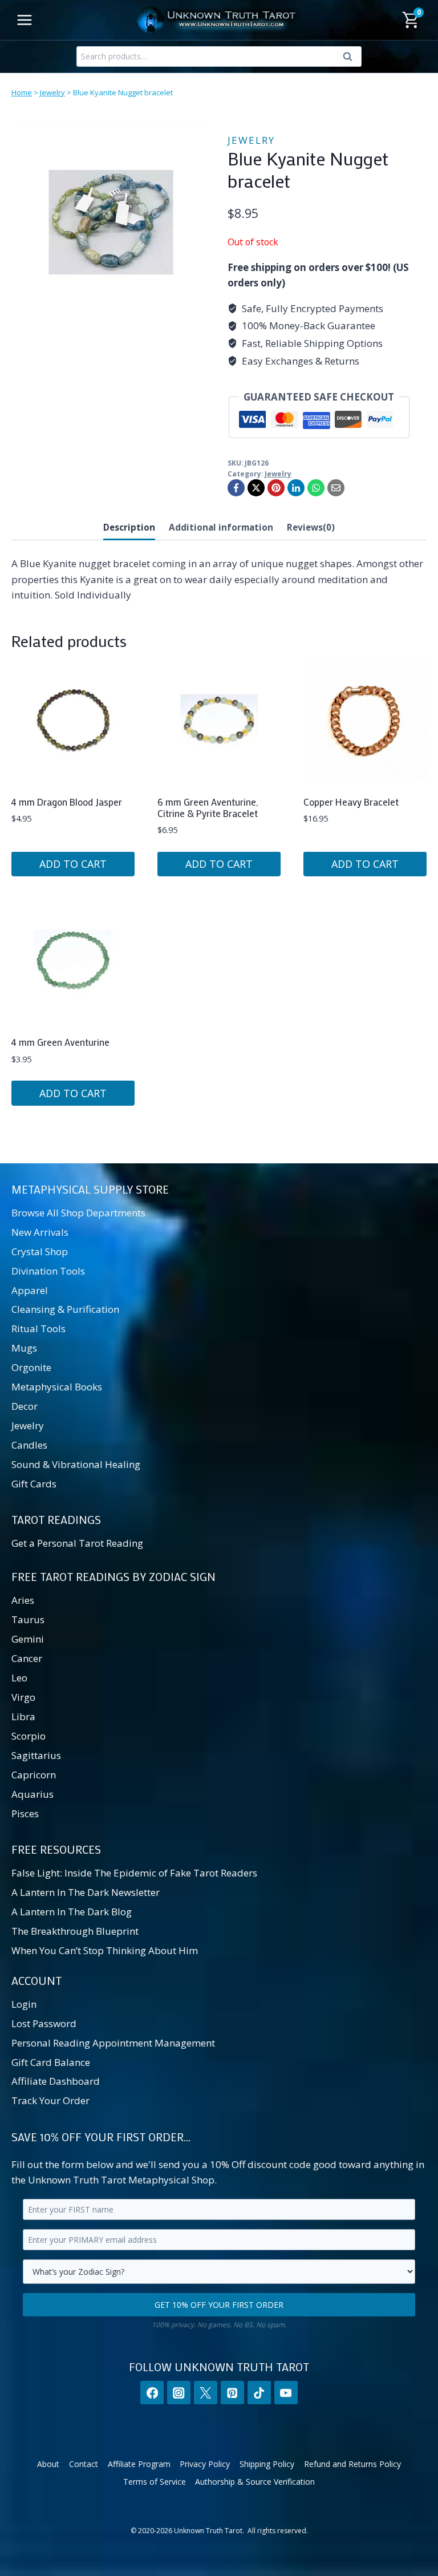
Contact (84, 2464)
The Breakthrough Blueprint (75, 1931)
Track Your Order (50, 2100)
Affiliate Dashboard (56, 2081)
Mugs (24, 1348)
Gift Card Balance (51, 2062)
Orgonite (31, 1367)
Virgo (23, 1697)
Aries (23, 1600)
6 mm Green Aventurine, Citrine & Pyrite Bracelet (208, 807)
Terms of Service (155, 2482)
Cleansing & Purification (65, 1309)
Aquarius (33, 1794)
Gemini (28, 1639)
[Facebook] (236, 488)
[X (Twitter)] (206, 2393)
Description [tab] (129, 527)
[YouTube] (286, 2393)
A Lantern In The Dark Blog (72, 1912)
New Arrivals (40, 1232)
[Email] (336, 488)
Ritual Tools (38, 1329)
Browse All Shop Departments (78, 1213)
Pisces (25, 1813)
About (48, 2464)
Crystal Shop (40, 1251)
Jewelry (52, 92)
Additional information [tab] (221, 527)
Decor (25, 1406)
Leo (19, 1678)
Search (351, 59)
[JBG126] (111, 222)
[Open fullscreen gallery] (199, 310)
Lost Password (44, 2023)
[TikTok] (259, 2393)
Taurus (28, 1619)
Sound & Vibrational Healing (76, 1464)
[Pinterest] (276, 488)
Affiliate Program (139, 2464)
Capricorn (34, 1775)
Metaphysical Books (57, 1387)
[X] (256, 488)
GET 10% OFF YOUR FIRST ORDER (219, 2305)
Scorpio (29, 1736)
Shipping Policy (267, 2464)
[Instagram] (179, 2393)
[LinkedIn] (296, 488)
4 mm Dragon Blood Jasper (67, 802)
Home (22, 92)
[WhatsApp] (316, 488)
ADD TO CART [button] (73, 864)
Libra (23, 1716)
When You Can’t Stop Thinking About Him (105, 1950)
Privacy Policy (205, 2464)
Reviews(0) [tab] (311, 527)
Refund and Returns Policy (352, 2464)
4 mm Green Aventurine (60, 1042)
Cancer (27, 1658)
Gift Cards (34, 1484)
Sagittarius (36, 1755)
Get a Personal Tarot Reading (77, 1543)
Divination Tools (48, 1271)
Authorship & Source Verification (255, 2482)
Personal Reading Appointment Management (113, 2043)
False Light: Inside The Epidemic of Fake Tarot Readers (134, 1873)
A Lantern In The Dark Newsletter (86, 1892)
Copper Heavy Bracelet (351, 802)
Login (24, 2004)
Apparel (30, 1290)
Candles (29, 1445)
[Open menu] (25, 20)
